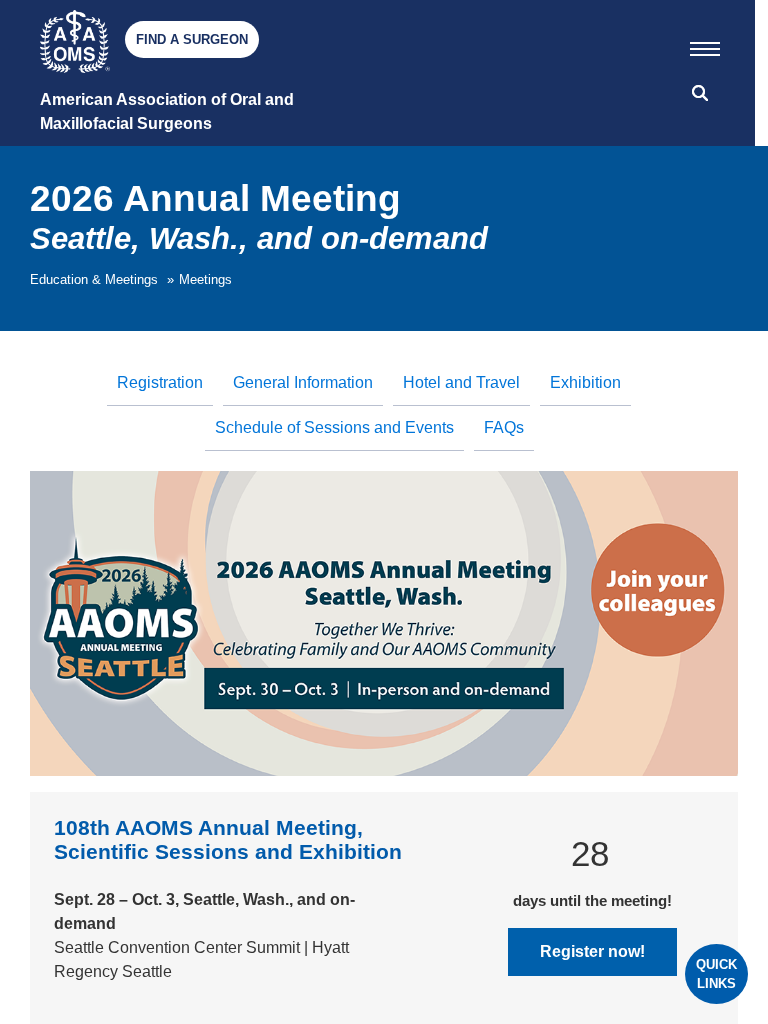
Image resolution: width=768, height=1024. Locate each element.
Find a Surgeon (192, 39)
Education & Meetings (94, 279)
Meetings (205, 279)
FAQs (504, 427)
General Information (303, 382)
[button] (705, 45)
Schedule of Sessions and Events (334, 427)
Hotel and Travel (461, 382)
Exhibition (585, 382)
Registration (160, 382)
